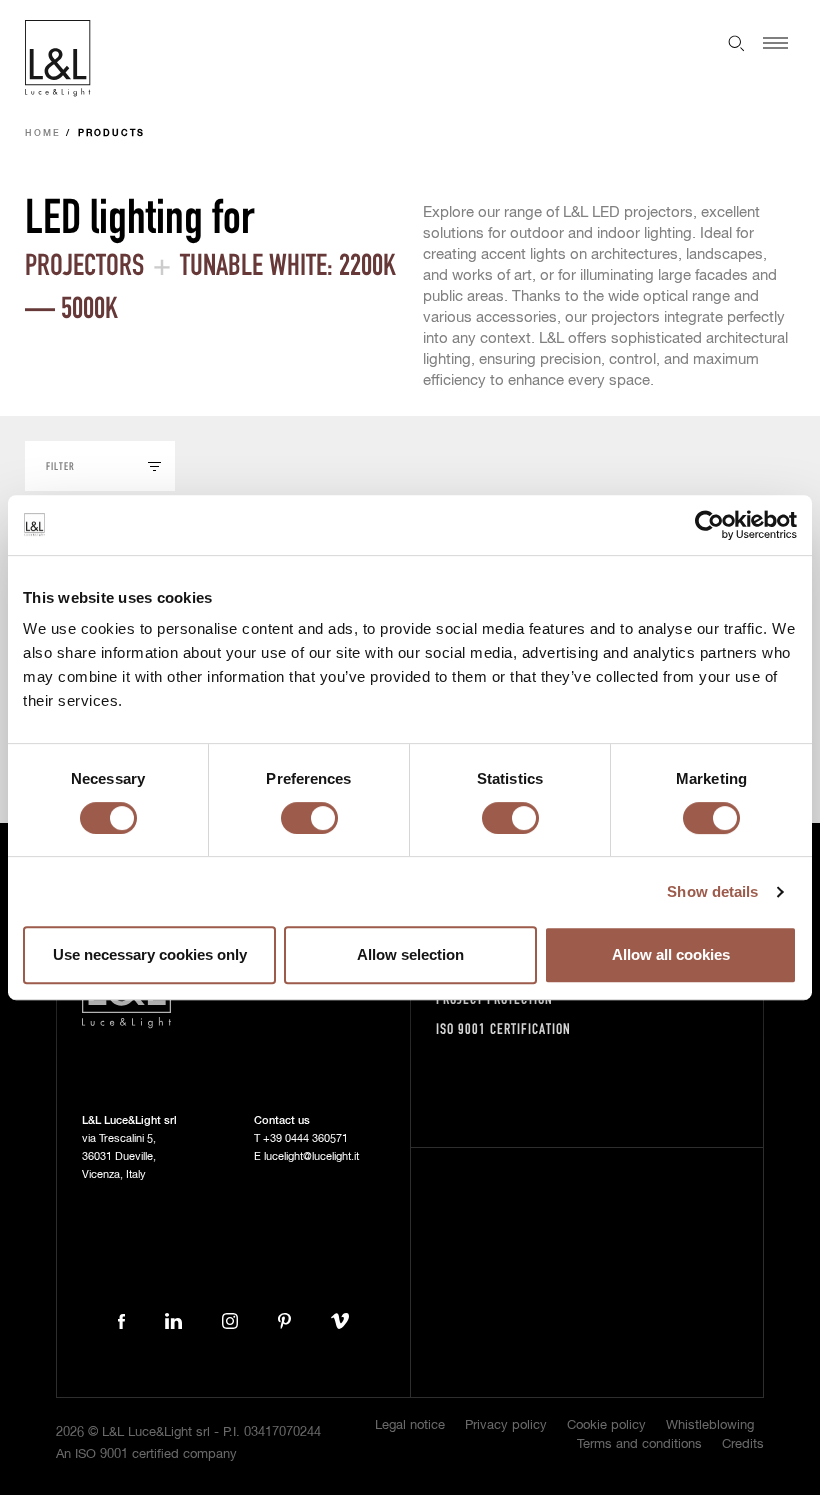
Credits (743, 1444)
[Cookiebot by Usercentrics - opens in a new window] (709, 525)
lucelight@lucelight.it (311, 1156)
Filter (60, 465)
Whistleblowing (710, 1425)
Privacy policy (506, 1425)
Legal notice (410, 1425)
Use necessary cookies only (150, 954)
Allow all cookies (671, 954)
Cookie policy (606, 1425)
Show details (712, 891)
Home (43, 133)
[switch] (309, 818)
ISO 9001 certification (503, 1028)
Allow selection (410, 954)
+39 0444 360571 (305, 1138)
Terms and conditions (639, 1444)
